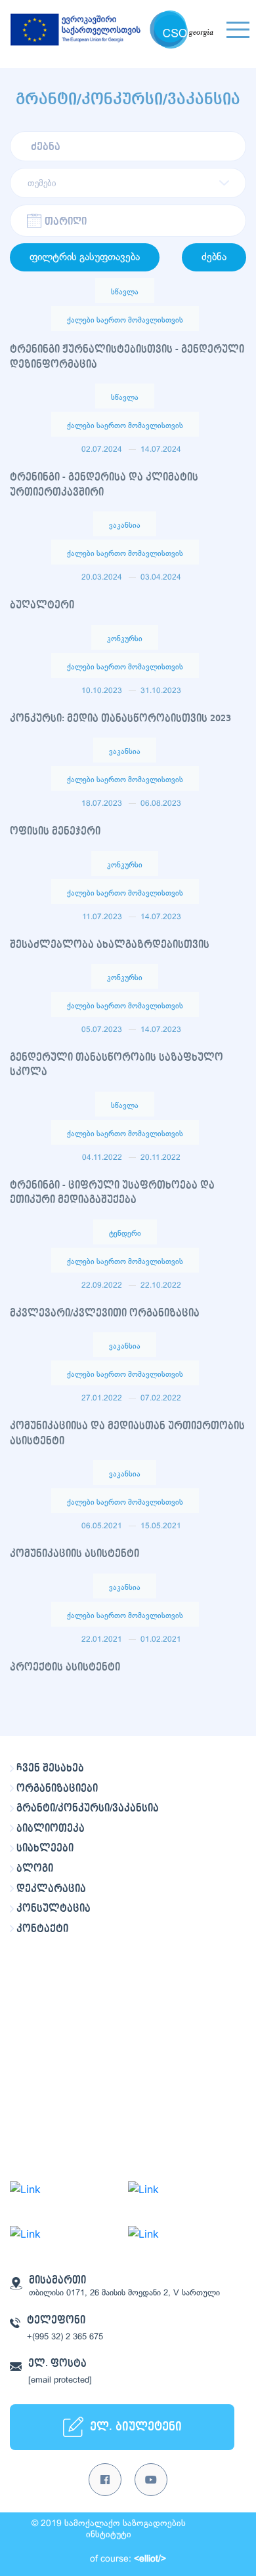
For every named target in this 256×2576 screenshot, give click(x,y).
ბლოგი (35, 1869)
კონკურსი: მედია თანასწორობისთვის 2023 (120, 719)
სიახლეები (45, 1848)
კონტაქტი (42, 1929)
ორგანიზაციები (57, 1789)
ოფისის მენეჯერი (55, 831)
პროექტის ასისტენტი (65, 1667)
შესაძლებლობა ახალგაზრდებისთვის (110, 945)
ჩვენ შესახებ (50, 1768)
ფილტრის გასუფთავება (85, 257)
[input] (128, 221)
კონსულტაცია (53, 1909)
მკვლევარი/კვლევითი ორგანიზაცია (105, 1313)
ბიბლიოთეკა (51, 1829)
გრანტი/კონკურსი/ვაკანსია (88, 1808)
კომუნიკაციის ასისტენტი (75, 1554)
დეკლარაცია (51, 1889)
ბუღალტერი (42, 605)
